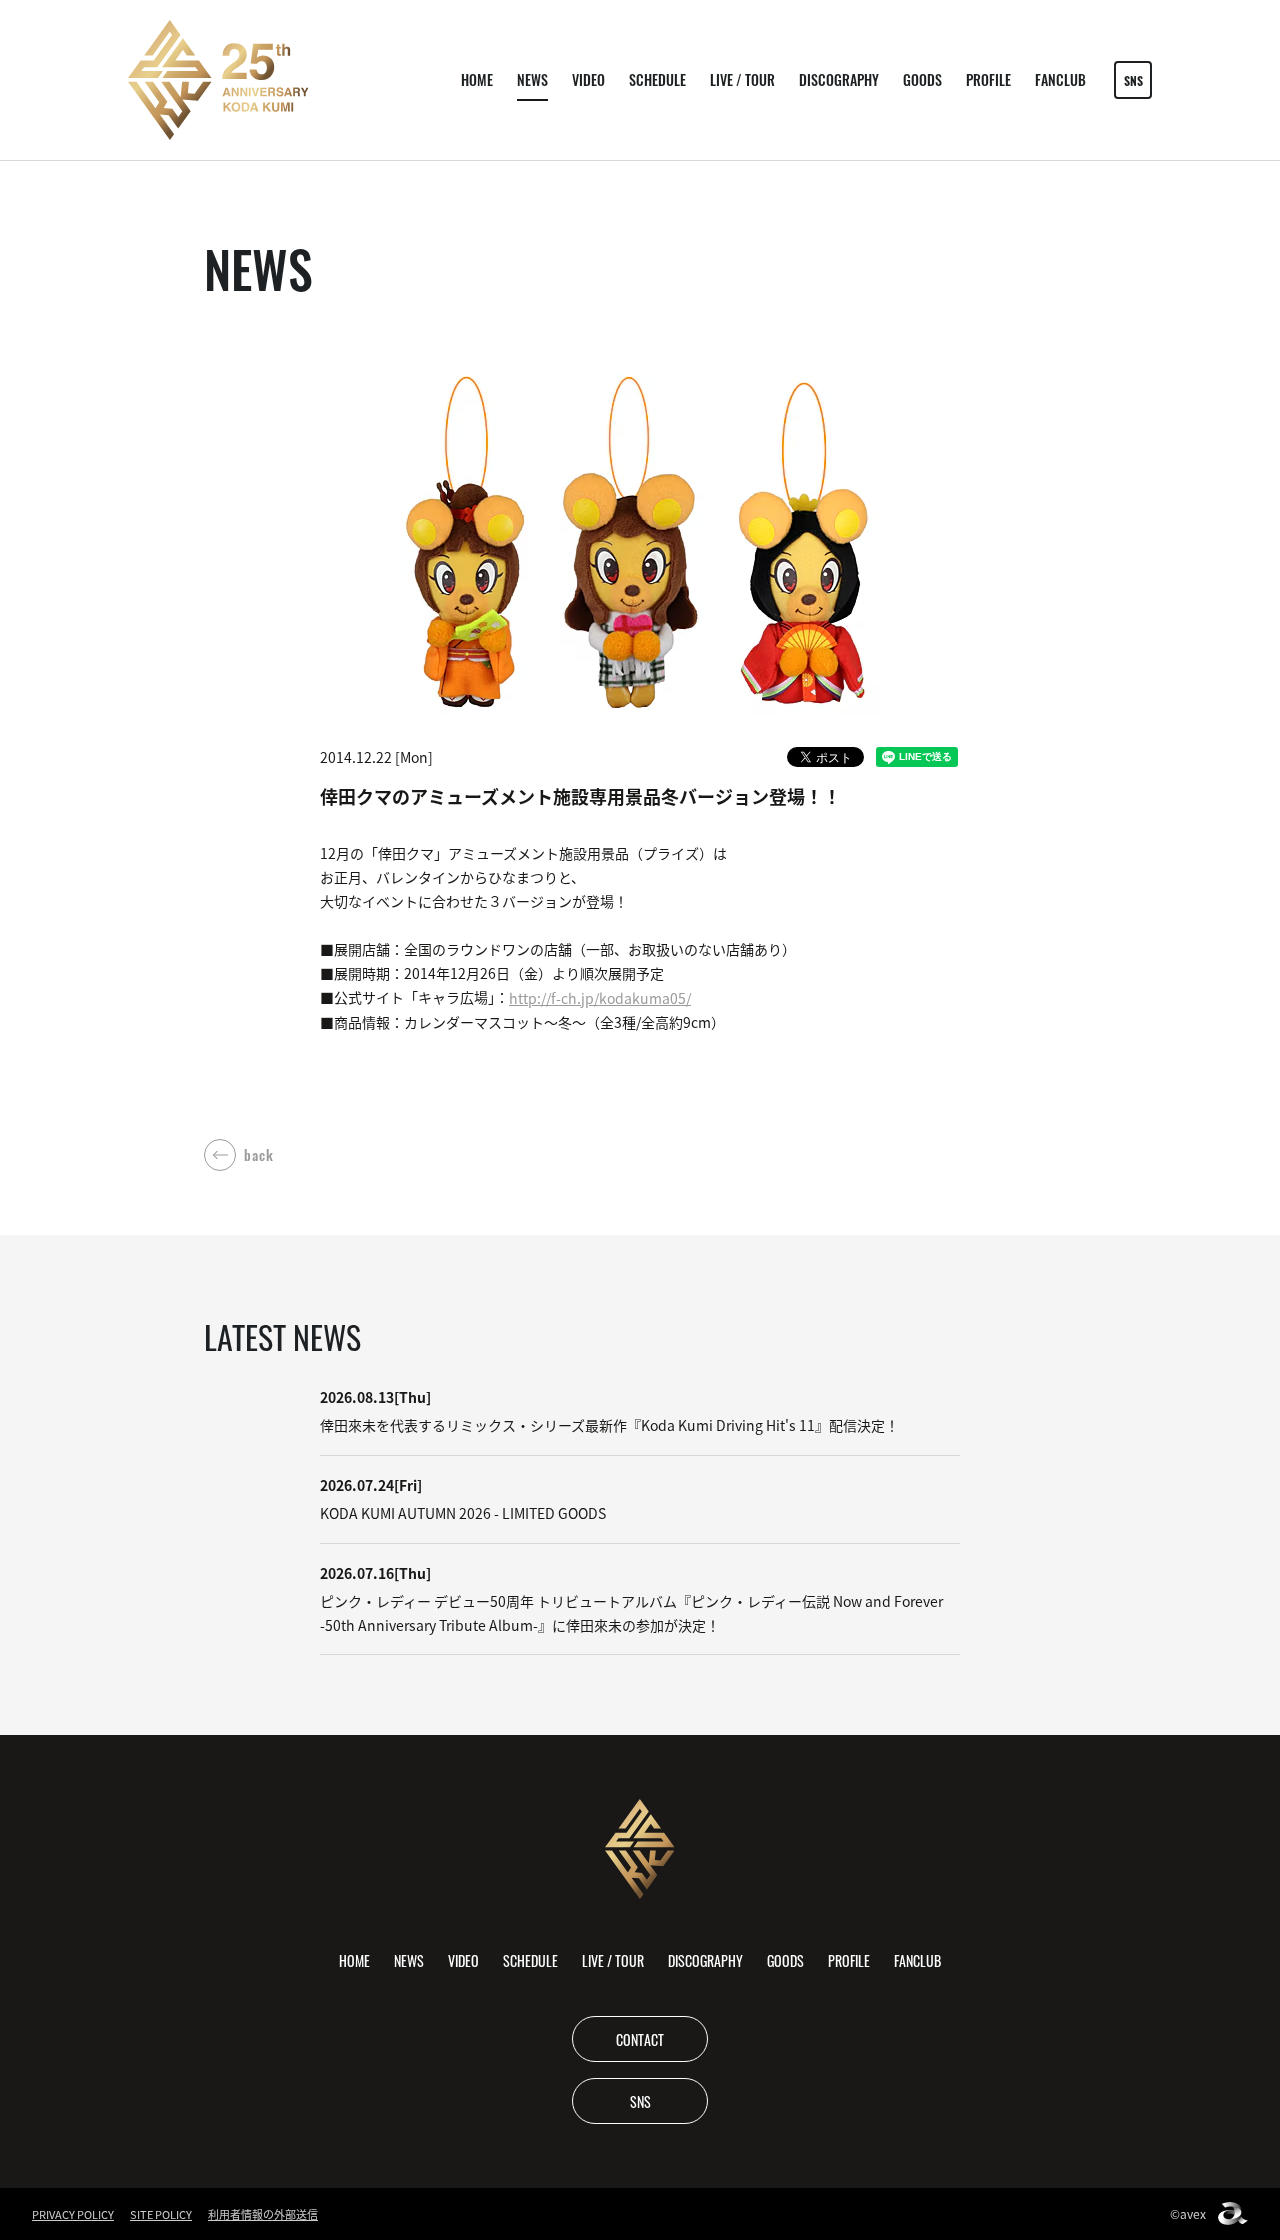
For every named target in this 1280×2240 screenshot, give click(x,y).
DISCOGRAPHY (839, 79)
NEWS (532, 79)
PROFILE (988, 79)
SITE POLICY (161, 2214)
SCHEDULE (657, 79)
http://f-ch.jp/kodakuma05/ (600, 998)
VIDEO (588, 79)
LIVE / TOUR (742, 79)
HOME (477, 79)
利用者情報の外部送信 (263, 2214)
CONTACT (640, 2039)
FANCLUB (1060, 79)
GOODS (922, 79)
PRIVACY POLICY (73, 2214)
